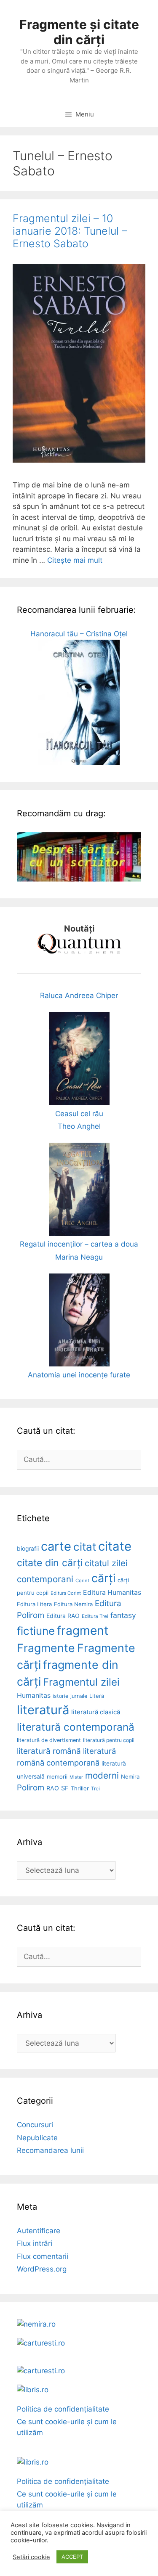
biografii (28, 1549)
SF (65, 1788)
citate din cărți (50, 1563)
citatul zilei (106, 1563)
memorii (57, 1776)
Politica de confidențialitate (63, 2409)
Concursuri (35, 2125)
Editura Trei (95, 1616)
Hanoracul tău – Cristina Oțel (79, 634)
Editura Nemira (73, 1604)
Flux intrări (35, 2243)
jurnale (79, 1696)
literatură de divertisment (49, 1740)
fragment (83, 1631)
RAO (53, 1788)
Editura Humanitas (112, 1592)
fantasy (123, 1615)
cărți (103, 1578)
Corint (82, 1581)
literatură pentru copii (109, 1740)
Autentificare (39, 2231)
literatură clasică (96, 1712)
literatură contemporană (76, 1727)
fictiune (36, 1631)
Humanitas (34, 1696)
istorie (60, 1696)
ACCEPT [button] (72, 2557)
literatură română (49, 1751)
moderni (102, 1775)
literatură (43, 1710)
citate (115, 1546)
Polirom (31, 1788)
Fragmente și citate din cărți (79, 32)
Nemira (130, 1776)
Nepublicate (37, 2138)
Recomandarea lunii (50, 2150)
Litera (97, 1696)
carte (56, 1546)
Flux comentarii (43, 2256)
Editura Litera (34, 1604)
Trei (95, 1788)
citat (85, 1547)
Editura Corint (66, 1593)
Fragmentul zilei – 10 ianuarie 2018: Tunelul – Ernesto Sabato (70, 231)
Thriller (80, 1788)
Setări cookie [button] (31, 2557)
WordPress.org (42, 2269)
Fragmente (46, 1648)
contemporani (45, 1579)
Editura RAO (63, 1616)
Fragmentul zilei (81, 1682)
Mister (76, 1777)
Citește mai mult (75, 560)
